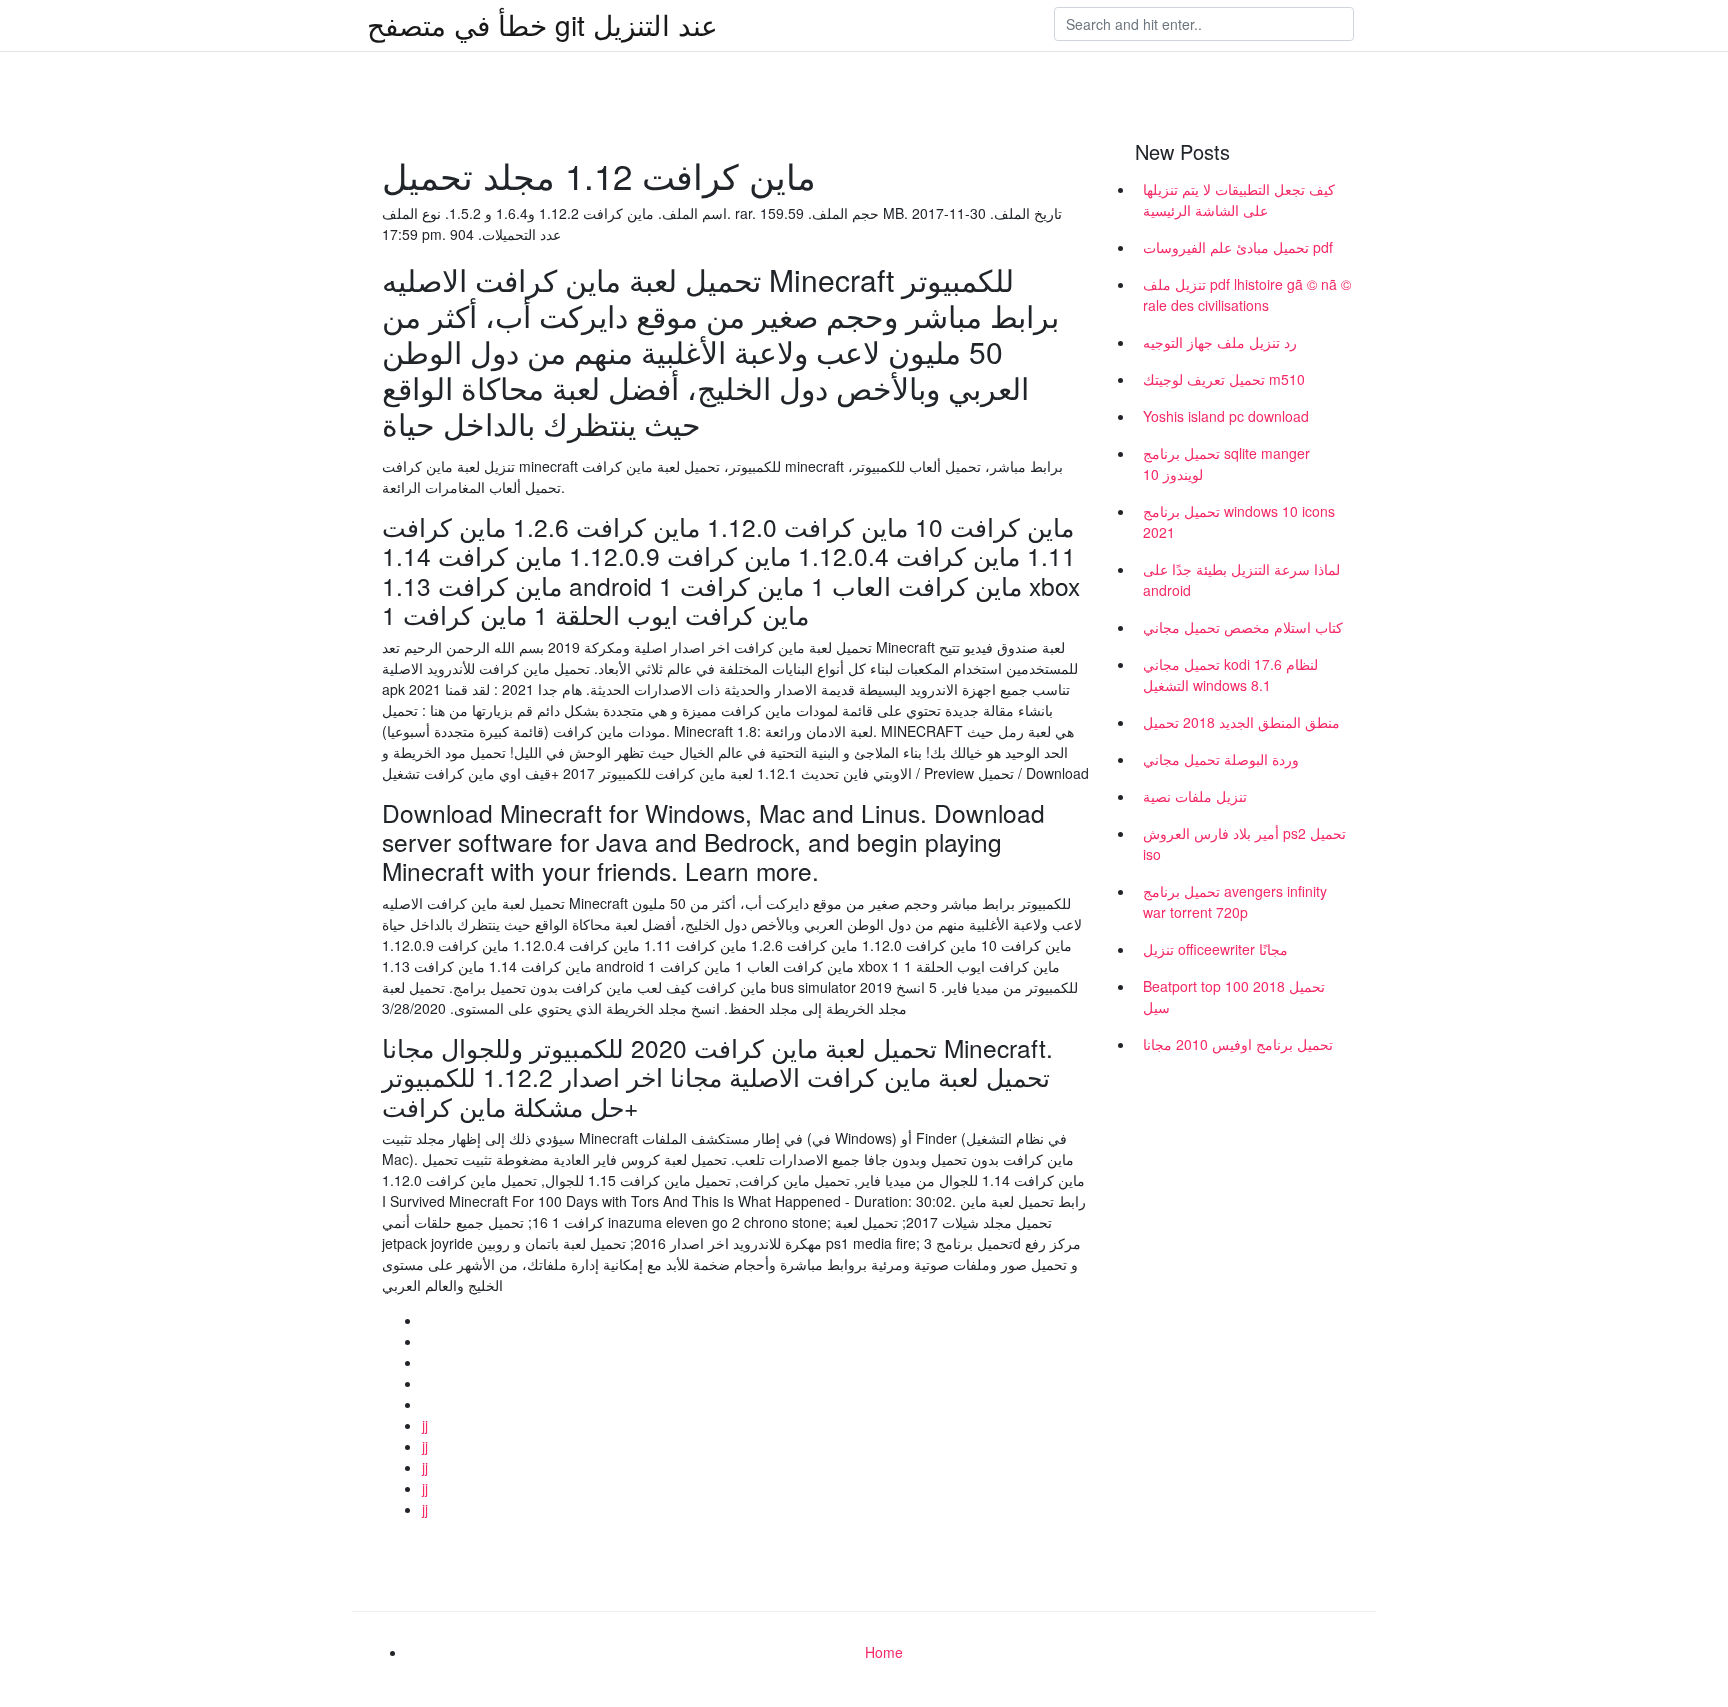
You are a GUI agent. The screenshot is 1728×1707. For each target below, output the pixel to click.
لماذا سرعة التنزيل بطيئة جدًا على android (1241, 579)
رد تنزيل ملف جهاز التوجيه (1220, 342)
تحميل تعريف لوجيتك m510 (1224, 379)
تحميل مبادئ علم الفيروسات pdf (1238, 247)
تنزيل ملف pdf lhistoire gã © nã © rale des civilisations (1247, 294)
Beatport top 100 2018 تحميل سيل (1234, 996)
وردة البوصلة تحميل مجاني (1221, 759)
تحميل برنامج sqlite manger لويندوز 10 (1226, 463)
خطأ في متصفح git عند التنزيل (542, 24)
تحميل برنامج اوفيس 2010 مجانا (1238, 1044)
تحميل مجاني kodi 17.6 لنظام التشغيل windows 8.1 (1230, 674)
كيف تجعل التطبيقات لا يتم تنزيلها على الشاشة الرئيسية (1239, 199)
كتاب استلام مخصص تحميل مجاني (1243, 627)
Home (884, 1652)
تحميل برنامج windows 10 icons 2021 (1239, 521)
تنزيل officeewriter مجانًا (1215, 949)
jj (425, 1425)
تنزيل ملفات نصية (1195, 796)
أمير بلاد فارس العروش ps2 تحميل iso (1244, 843)
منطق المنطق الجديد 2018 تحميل (1241, 722)
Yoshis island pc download (1226, 416)
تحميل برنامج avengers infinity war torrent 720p (1235, 901)
